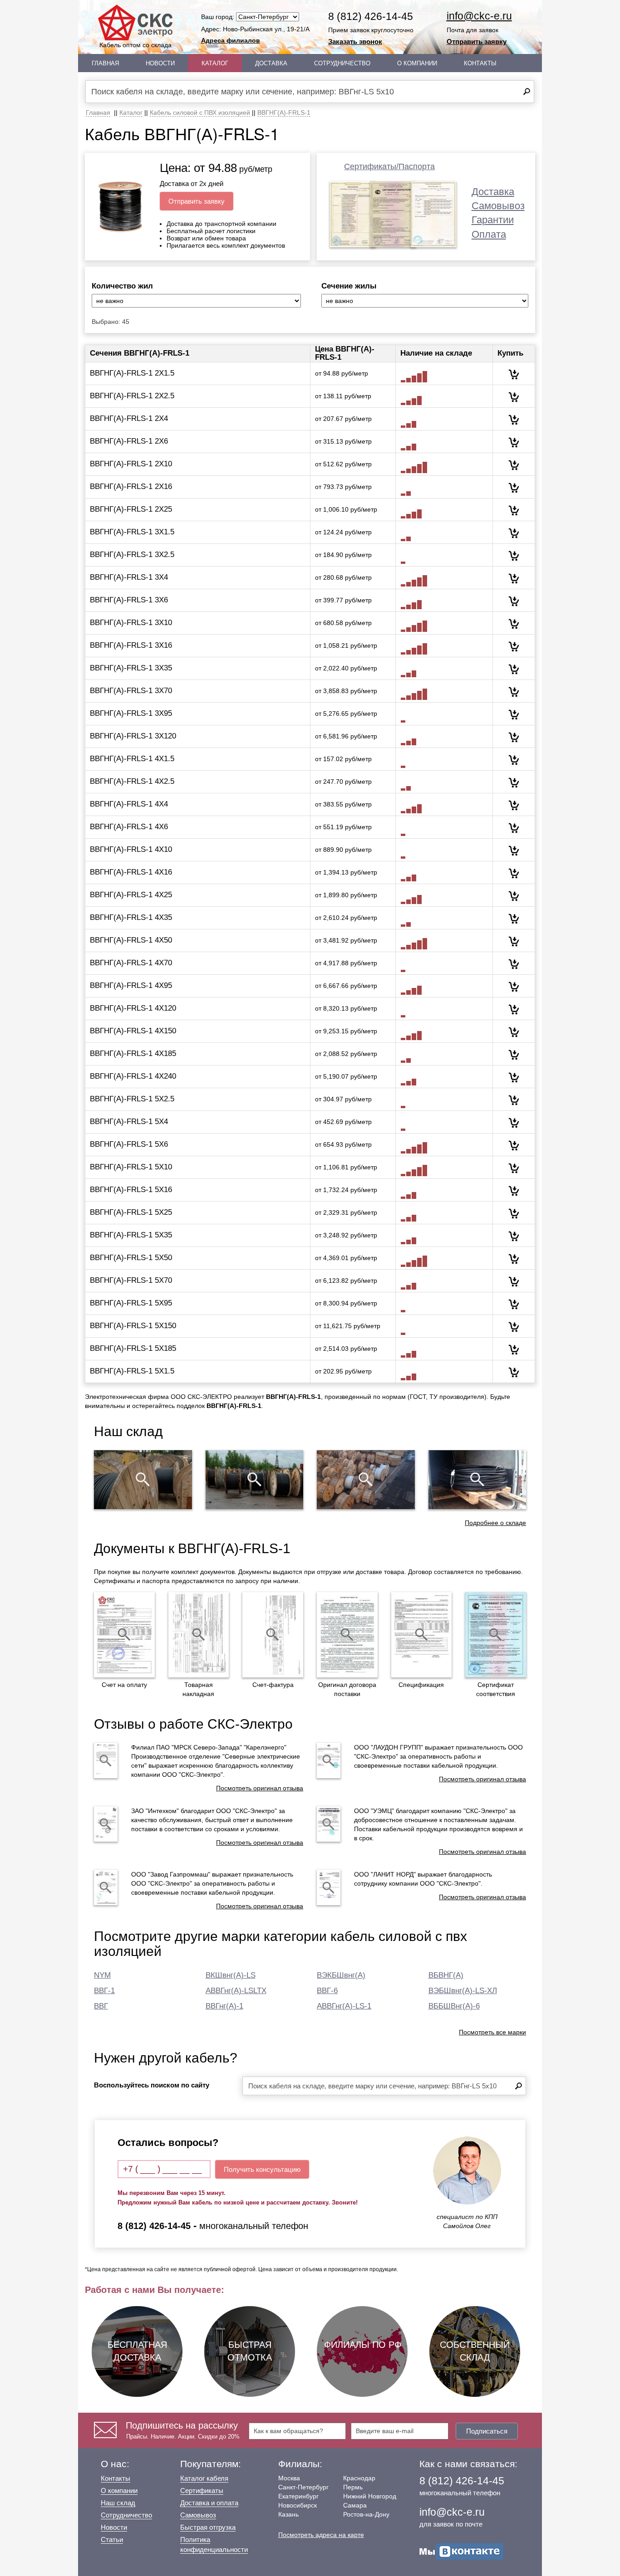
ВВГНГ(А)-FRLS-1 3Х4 (129, 577)
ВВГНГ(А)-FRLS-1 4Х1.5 (132, 759)
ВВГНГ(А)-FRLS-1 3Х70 (131, 691)
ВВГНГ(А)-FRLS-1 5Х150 (133, 1326)
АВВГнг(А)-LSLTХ (236, 1991)
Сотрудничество (342, 63)
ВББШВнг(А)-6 (454, 2006)
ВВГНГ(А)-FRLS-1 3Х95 (131, 713)
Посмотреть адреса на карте (321, 2535)
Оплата (489, 234)
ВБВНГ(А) (446, 1975)
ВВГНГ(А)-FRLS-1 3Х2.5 (132, 555)
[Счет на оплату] (124, 1635)
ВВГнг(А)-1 (224, 2006)
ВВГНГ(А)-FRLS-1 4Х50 (131, 940)
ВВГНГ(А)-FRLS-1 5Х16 (131, 1190)
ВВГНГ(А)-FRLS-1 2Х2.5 (132, 396)
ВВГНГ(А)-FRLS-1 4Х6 (129, 827)
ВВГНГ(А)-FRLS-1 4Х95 (131, 985)
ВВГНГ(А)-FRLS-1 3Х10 (131, 623)
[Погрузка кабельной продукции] (477, 1480)
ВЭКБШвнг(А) (341, 1975)
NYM (102, 1975)
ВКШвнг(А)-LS (231, 1975)
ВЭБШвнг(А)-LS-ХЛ (463, 1991)
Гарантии (493, 220)
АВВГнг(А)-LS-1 (344, 2006)
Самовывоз (498, 206)
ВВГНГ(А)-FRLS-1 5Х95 (131, 1303)
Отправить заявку (477, 42)
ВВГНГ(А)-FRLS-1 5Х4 (129, 1122)
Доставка (271, 63)
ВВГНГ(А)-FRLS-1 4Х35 (131, 917)
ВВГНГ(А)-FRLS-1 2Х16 (131, 486)
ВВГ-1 (104, 1991)
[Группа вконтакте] (462, 2551)
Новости (160, 63)
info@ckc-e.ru (479, 16)
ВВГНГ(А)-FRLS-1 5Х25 (131, 1212)
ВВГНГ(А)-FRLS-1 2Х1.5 (132, 373)
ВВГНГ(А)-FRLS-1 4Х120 (133, 1008)
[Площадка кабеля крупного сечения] (366, 1480)
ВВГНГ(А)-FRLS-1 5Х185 (133, 1348)
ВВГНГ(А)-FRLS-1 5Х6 (129, 1144)
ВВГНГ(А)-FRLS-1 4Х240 (133, 1076)
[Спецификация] (422, 1635)
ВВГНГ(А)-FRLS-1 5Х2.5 (132, 1099)
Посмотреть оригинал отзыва (260, 1788)
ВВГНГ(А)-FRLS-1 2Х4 (129, 418)
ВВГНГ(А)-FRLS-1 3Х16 (131, 645)
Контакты (480, 63)
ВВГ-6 (327, 1991)
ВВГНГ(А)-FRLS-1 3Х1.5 (132, 532)
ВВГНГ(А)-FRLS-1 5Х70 (131, 1280)
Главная (105, 63)
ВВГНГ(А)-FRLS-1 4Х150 (133, 1031)
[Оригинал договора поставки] (347, 1635)
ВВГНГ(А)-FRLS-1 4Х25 (131, 895)
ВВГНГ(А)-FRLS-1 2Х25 (131, 509)
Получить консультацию (262, 2169)
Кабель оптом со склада (135, 45)
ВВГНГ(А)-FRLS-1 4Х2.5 (132, 781)
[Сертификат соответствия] (496, 1635)
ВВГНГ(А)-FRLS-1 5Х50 (131, 1258)
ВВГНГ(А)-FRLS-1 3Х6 (129, 600)
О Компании (417, 63)
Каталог (215, 63)
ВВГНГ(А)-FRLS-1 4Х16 (131, 872)
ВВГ (101, 2006)
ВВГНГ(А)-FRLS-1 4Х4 (129, 804)
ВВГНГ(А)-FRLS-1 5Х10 (131, 1167)
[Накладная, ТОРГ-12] (199, 1635)
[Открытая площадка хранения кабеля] (143, 1480)
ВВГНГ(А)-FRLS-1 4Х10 (131, 849)
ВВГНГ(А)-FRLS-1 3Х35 (131, 668)
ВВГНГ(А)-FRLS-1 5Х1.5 (132, 1371)
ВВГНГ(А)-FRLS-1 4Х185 (133, 1053)
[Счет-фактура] (273, 1635)
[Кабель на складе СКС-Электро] (255, 1480)
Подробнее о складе (495, 1523)
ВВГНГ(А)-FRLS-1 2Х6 (129, 441)
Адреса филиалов (231, 40)
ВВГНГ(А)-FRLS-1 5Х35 (131, 1235)
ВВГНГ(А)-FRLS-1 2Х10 (131, 464)
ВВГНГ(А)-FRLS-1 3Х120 (133, 736)
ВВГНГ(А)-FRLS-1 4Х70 (131, 963)
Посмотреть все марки (492, 2032)
